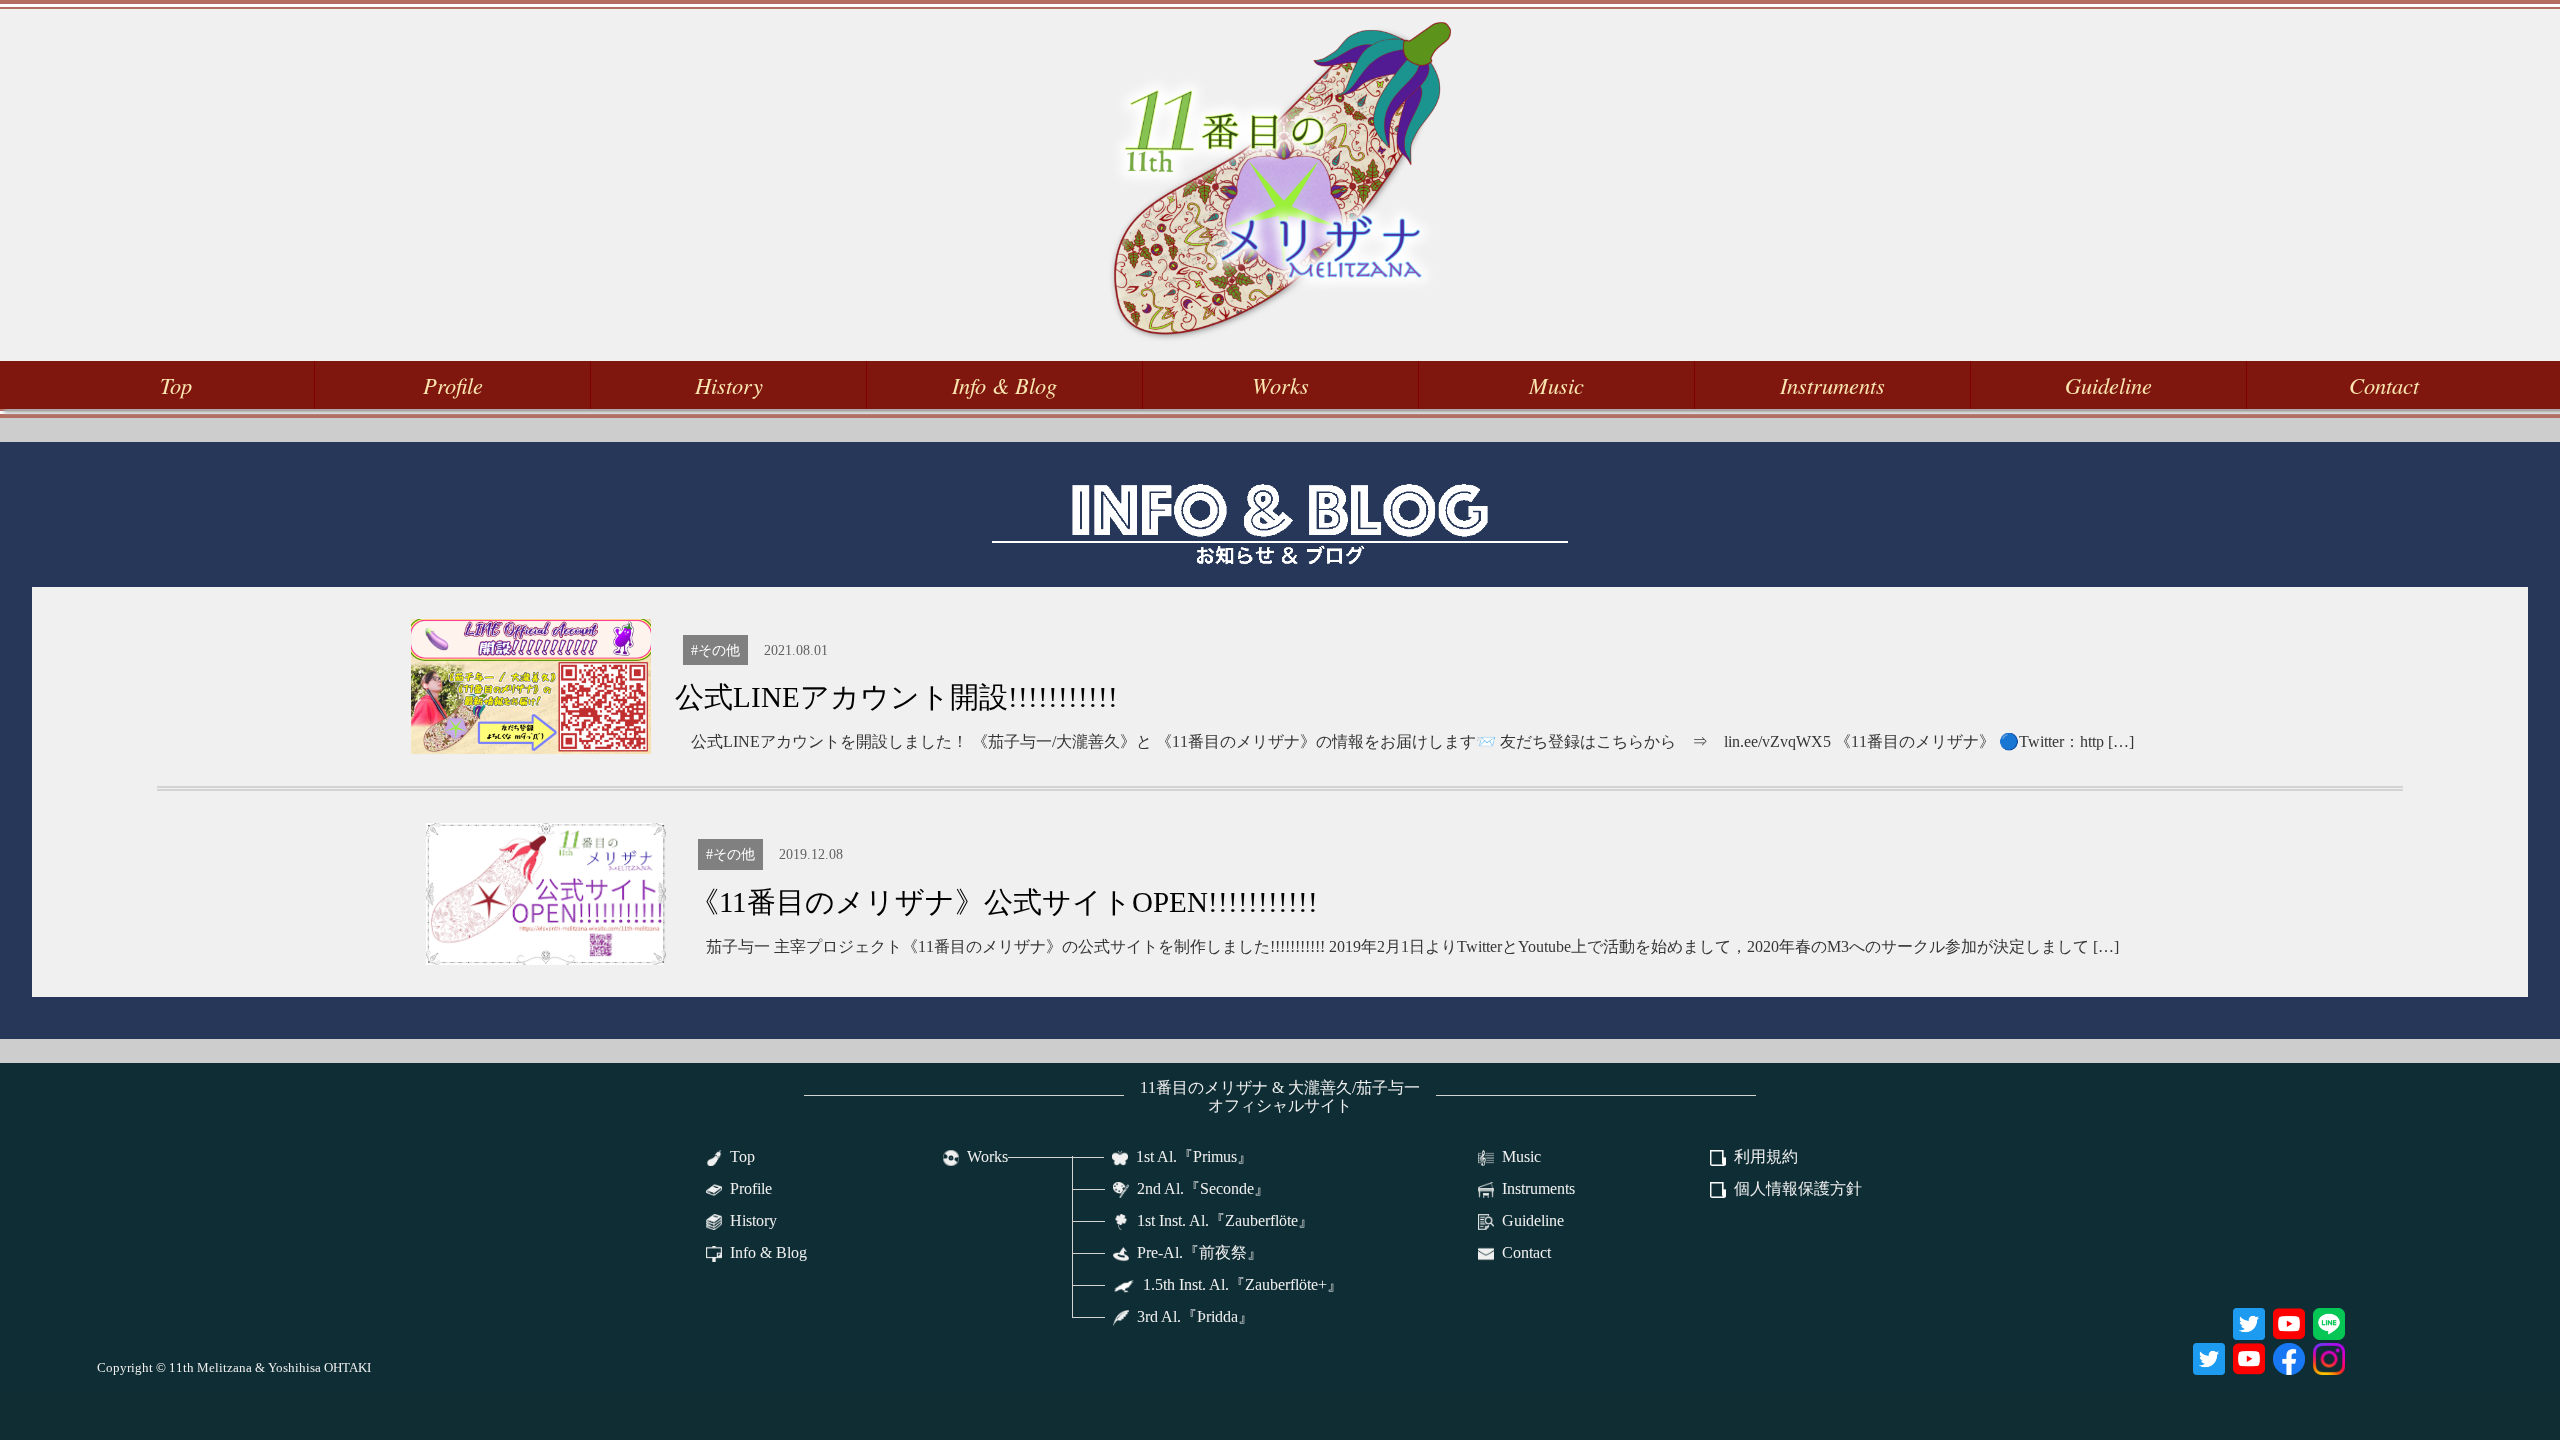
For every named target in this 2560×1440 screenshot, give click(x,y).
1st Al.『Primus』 (1194, 1156)
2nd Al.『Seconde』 (1203, 1188)
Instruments (1832, 385)
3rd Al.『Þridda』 (1195, 1316)
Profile (453, 385)
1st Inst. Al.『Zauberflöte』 (1225, 1220)
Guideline (2108, 385)
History (729, 385)
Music (1556, 385)
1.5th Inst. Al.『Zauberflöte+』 (1243, 1284)
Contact (2384, 385)
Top (176, 385)
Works (1280, 385)
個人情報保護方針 (1798, 1188)
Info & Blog (1004, 385)
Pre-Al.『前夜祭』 (1200, 1252)
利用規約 (1766, 1156)
